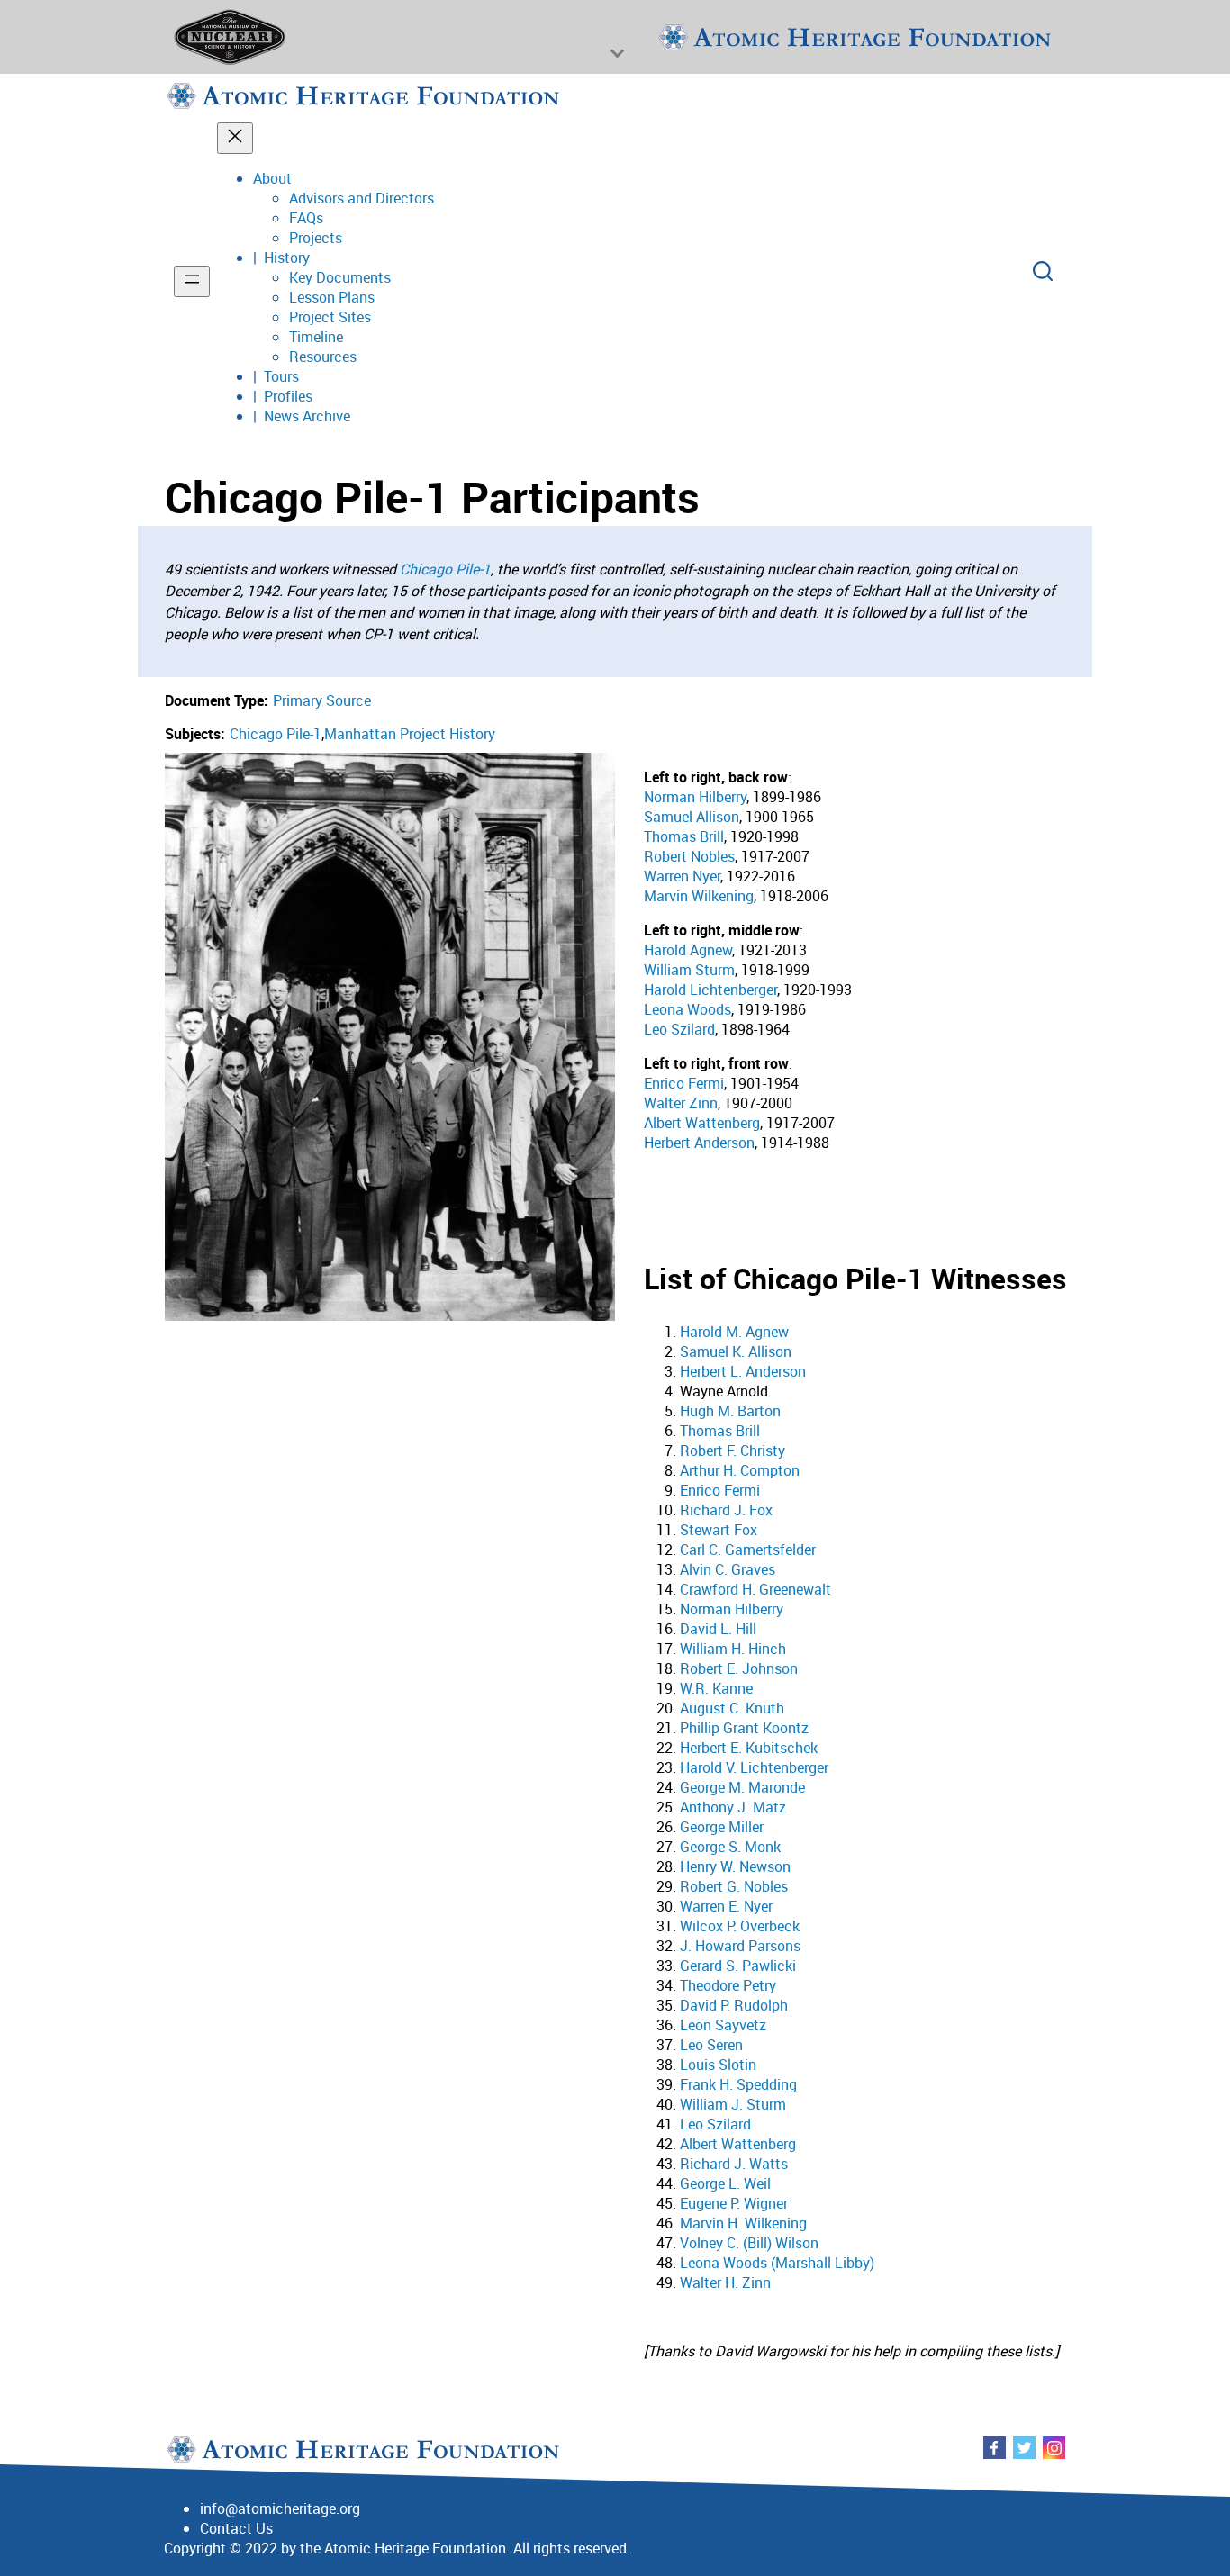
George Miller (722, 1827)
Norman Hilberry (695, 797)
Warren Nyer (682, 876)
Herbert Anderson (699, 1143)
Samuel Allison (692, 817)
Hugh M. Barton (730, 1411)
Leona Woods (687, 1009)
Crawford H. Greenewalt (755, 1589)
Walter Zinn (681, 1103)
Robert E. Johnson (739, 1668)
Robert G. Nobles (734, 1886)
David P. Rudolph (734, 2005)
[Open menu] (192, 281)
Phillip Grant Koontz (744, 1728)
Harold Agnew (688, 950)
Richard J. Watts (734, 2164)
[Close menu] (235, 138)
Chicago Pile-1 (445, 569)
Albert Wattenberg (702, 1123)
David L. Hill (718, 1629)
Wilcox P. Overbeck (740, 1926)
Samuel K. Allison (736, 1351)
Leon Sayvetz (723, 2025)
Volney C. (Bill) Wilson (749, 2243)
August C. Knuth (732, 1708)
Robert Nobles (689, 856)
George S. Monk (730, 1847)
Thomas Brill (684, 836)
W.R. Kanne (716, 1688)
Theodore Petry (728, 1985)
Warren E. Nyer (726, 1906)
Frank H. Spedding (738, 2084)
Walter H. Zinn (725, 2282)
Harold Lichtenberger (710, 990)
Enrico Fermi (684, 1083)
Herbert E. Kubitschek (749, 1748)
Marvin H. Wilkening (743, 2223)
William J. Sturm (733, 2104)
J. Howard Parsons (740, 1946)
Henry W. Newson (735, 1866)
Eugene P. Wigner (734, 2203)
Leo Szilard (679, 1029)
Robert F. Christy (733, 1451)
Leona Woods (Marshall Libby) (777, 2263)
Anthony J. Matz (733, 1807)
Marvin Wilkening (699, 896)
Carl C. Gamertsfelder (748, 1550)
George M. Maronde (742, 1787)
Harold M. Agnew (734, 1332)
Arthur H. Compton (740, 1470)
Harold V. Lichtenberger (754, 1767)
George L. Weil (725, 2183)
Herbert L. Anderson (743, 1371)
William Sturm (689, 970)
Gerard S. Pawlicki (738, 1966)
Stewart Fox (719, 1530)
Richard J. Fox (726, 1510)
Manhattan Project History (410, 734)
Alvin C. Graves (728, 1569)
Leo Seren (711, 2045)
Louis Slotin (718, 2065)
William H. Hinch (733, 1649)
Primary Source (322, 700)
